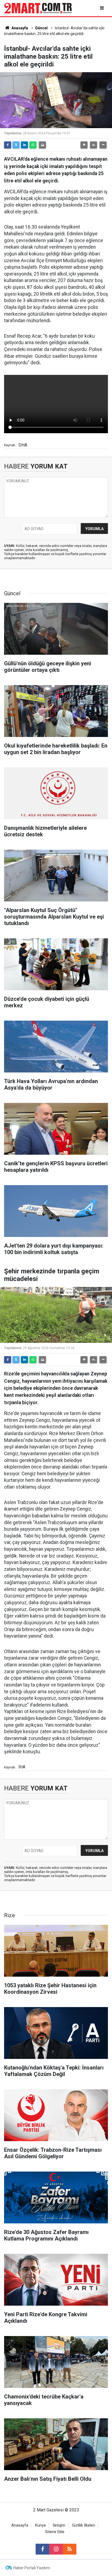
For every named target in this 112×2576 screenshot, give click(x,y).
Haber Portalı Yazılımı (32, 2568)
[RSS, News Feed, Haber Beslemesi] (70, 2549)
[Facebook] (8, 145)
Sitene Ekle (55, 2532)
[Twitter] (16, 145)
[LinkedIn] (24, 145)
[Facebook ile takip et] (42, 2549)
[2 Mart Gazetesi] (38, 8)
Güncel (41, 28)
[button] (84, 145)
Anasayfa (19, 28)
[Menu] (102, 8)
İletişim (59, 2525)
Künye (41, 2525)
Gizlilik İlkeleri (84, 2525)
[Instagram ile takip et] (56, 2549)
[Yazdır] (42, 145)
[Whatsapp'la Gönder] (33, 145)
